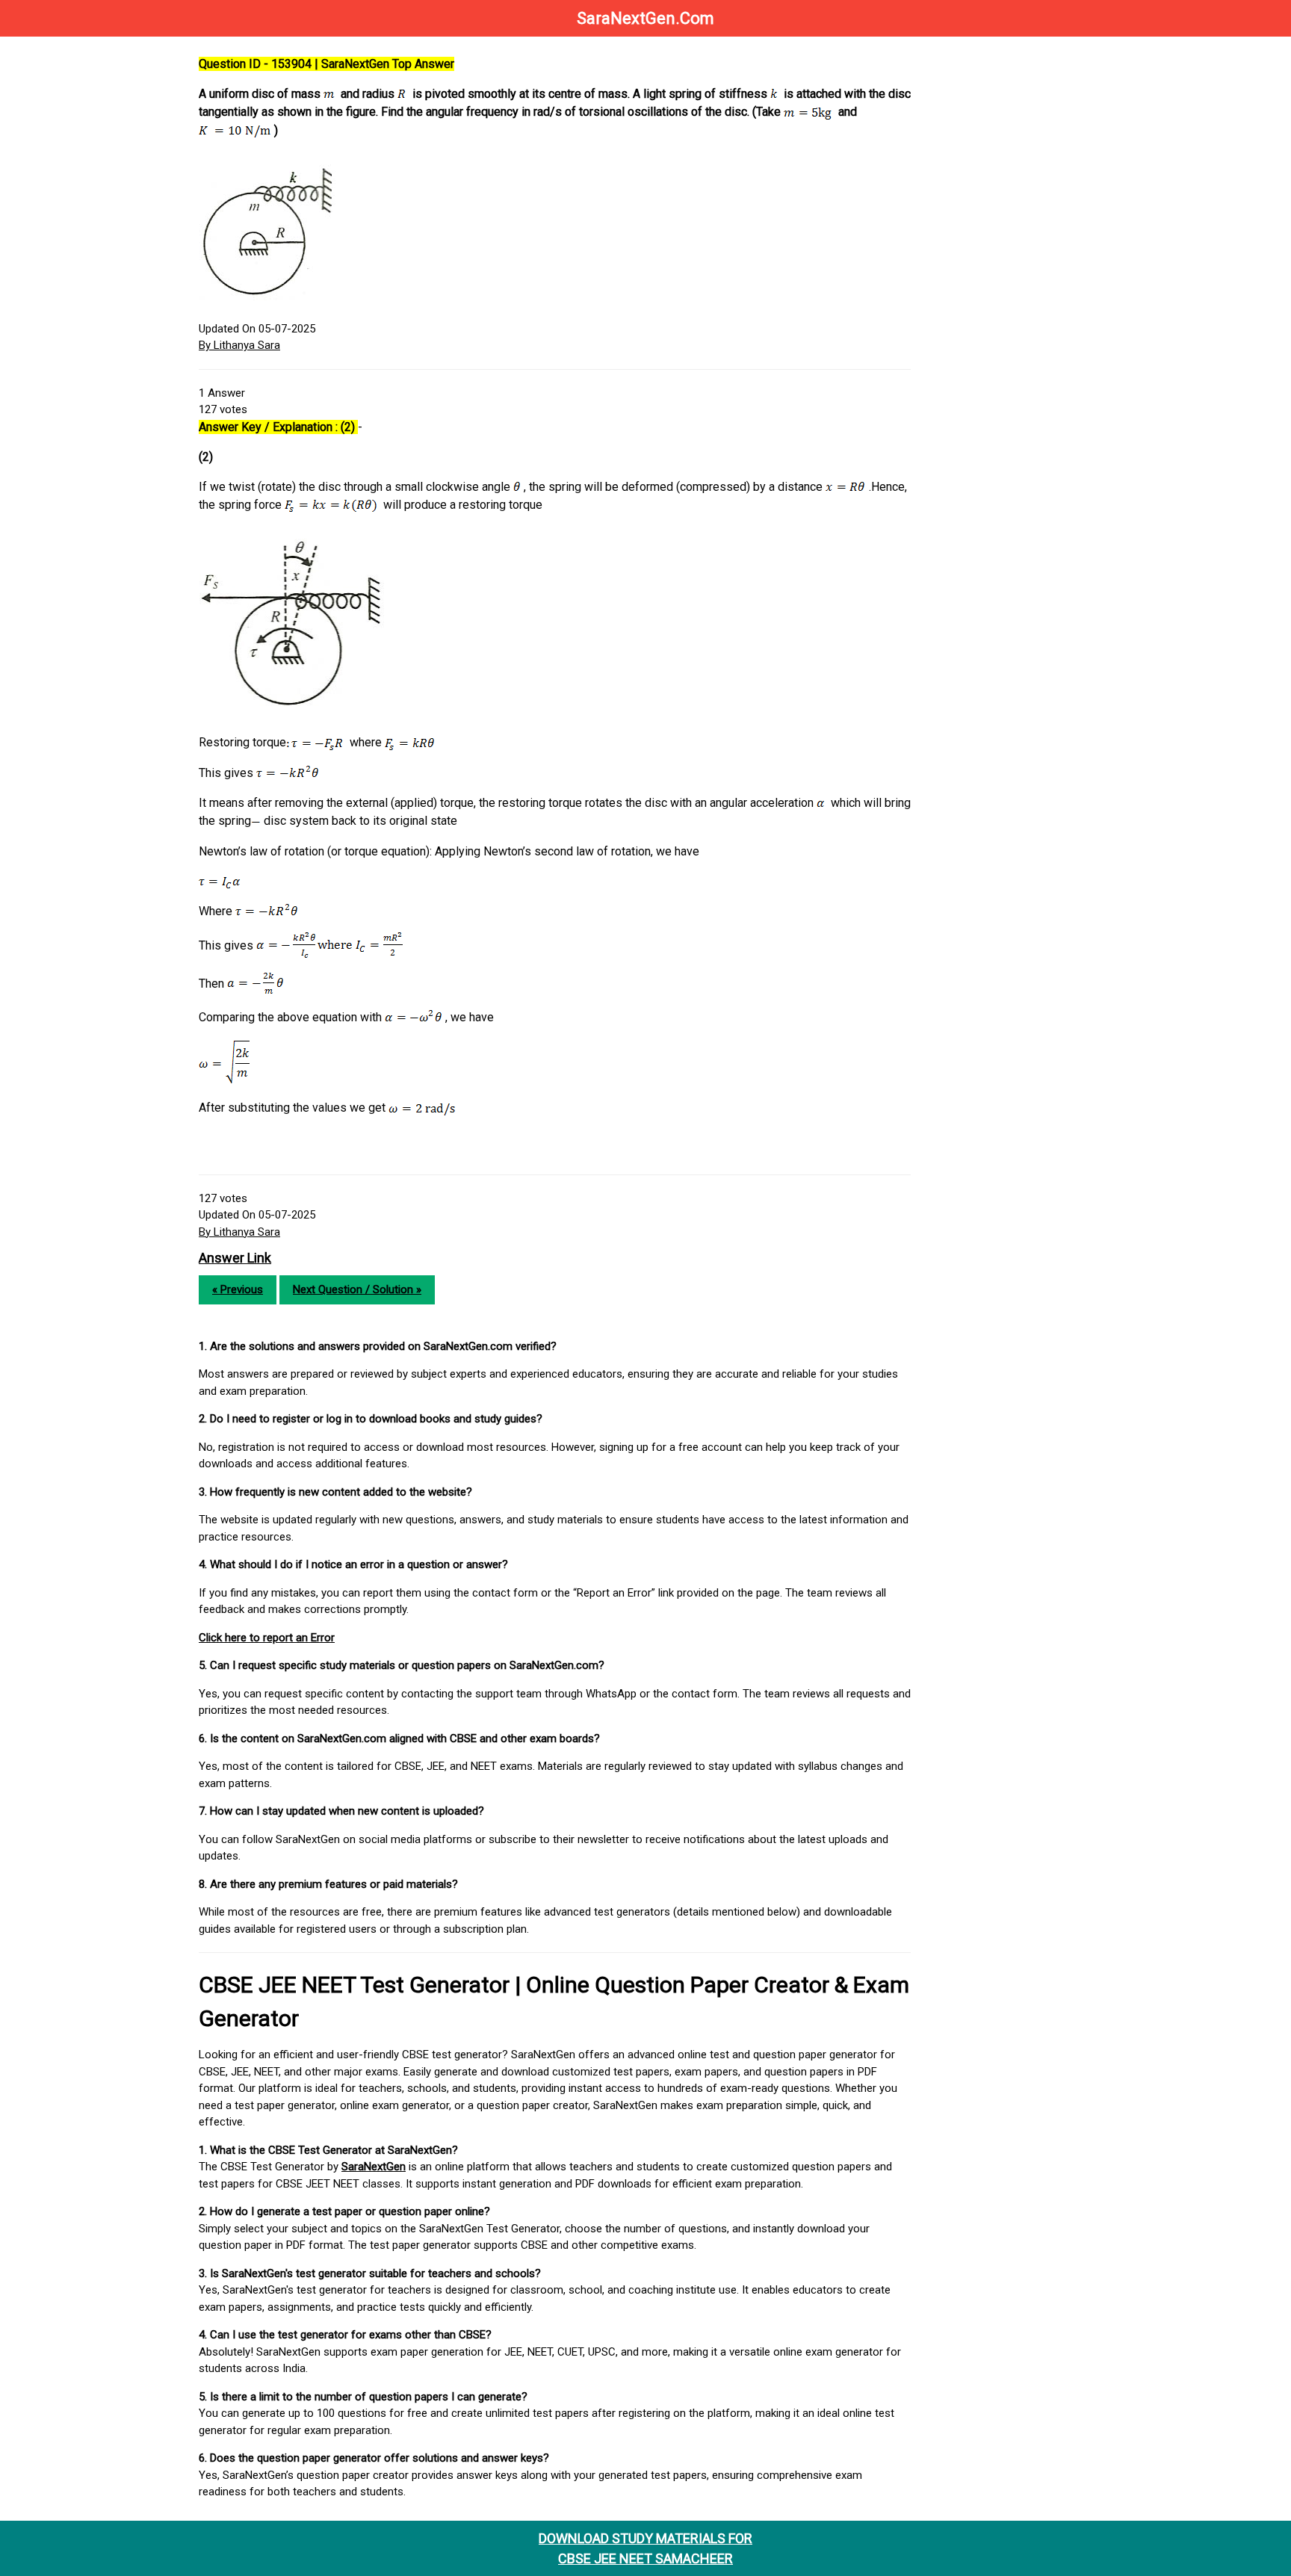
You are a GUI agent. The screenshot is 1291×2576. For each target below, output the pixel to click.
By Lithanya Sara (239, 345)
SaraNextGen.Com (645, 18)
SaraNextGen (374, 2167)
